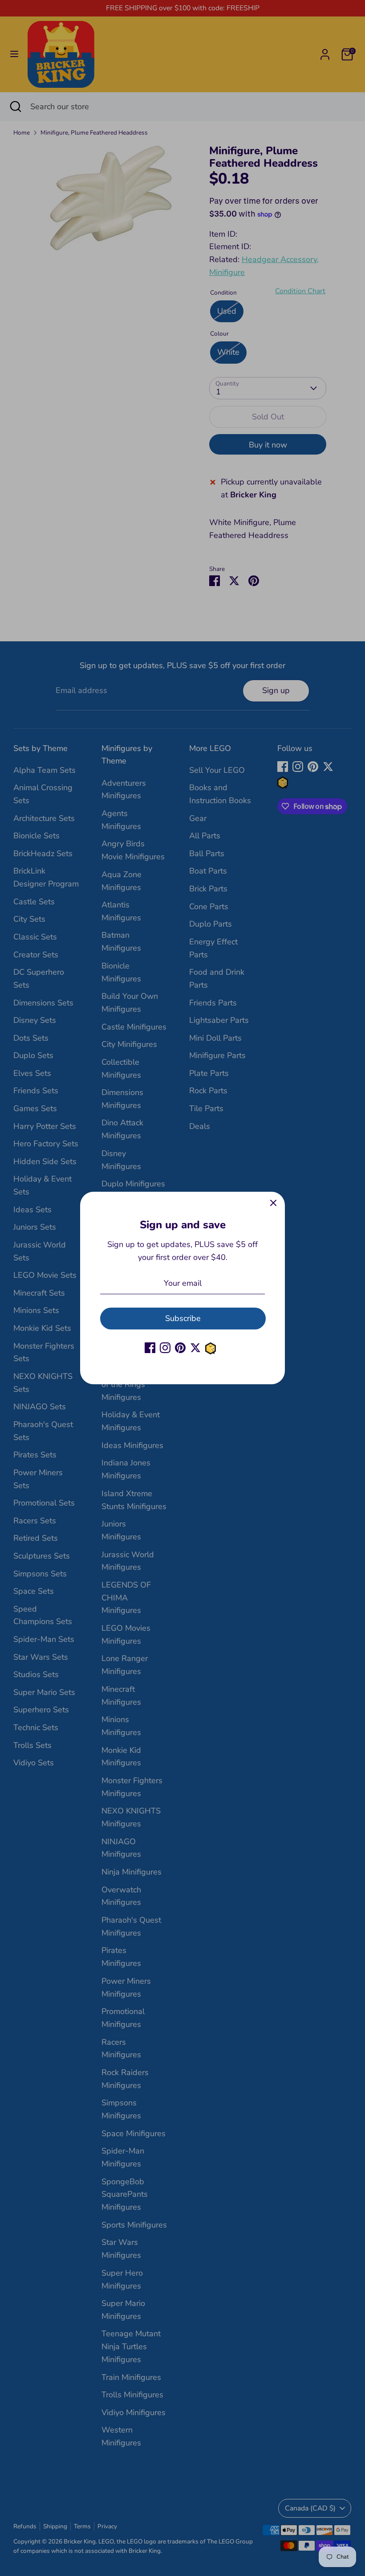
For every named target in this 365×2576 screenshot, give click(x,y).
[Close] (273, 1203)
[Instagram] (165, 1348)
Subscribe (183, 1318)
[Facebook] (150, 1348)
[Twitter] (195, 1348)
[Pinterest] (180, 1348)
